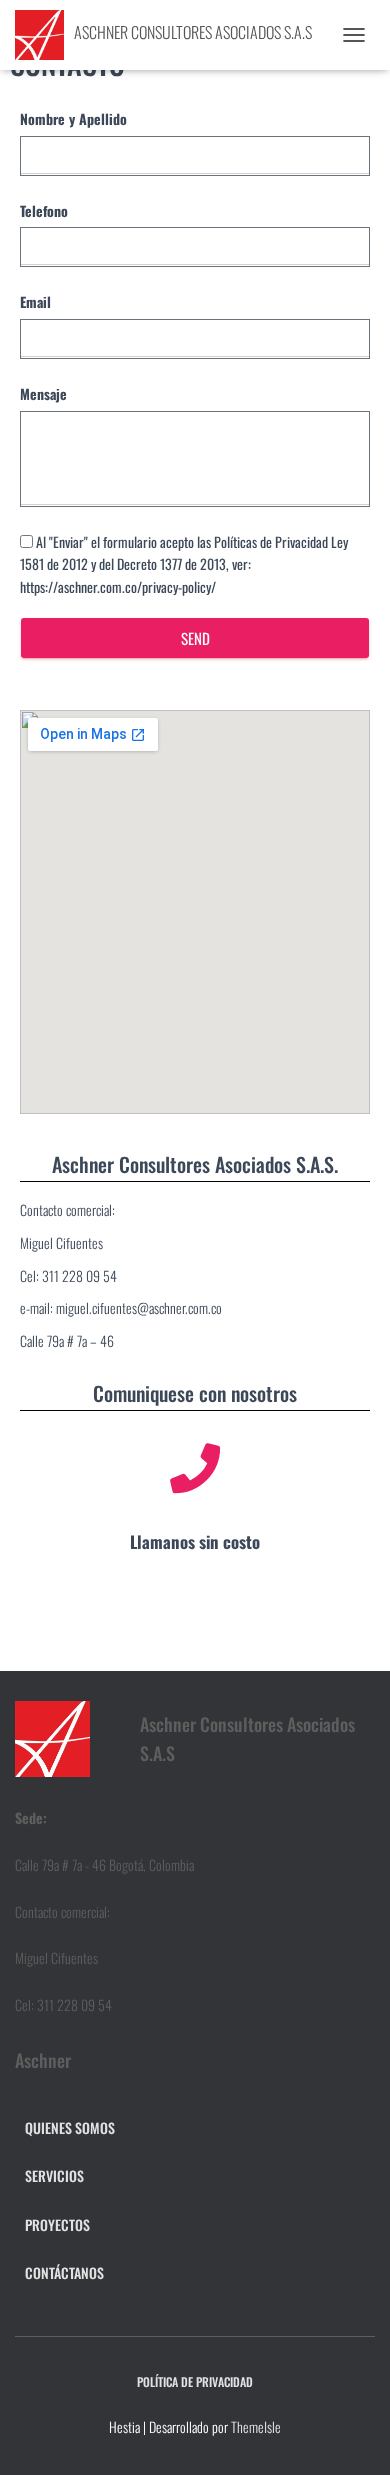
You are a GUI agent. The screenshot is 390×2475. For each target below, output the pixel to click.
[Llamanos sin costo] (195, 1468)
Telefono (44, 210)
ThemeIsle (256, 2426)
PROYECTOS (57, 2224)
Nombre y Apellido (73, 118)
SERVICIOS (54, 2175)
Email (35, 301)
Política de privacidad (195, 2381)
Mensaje (43, 393)
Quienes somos (70, 2127)
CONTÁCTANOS (64, 2272)
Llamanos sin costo (195, 1541)
